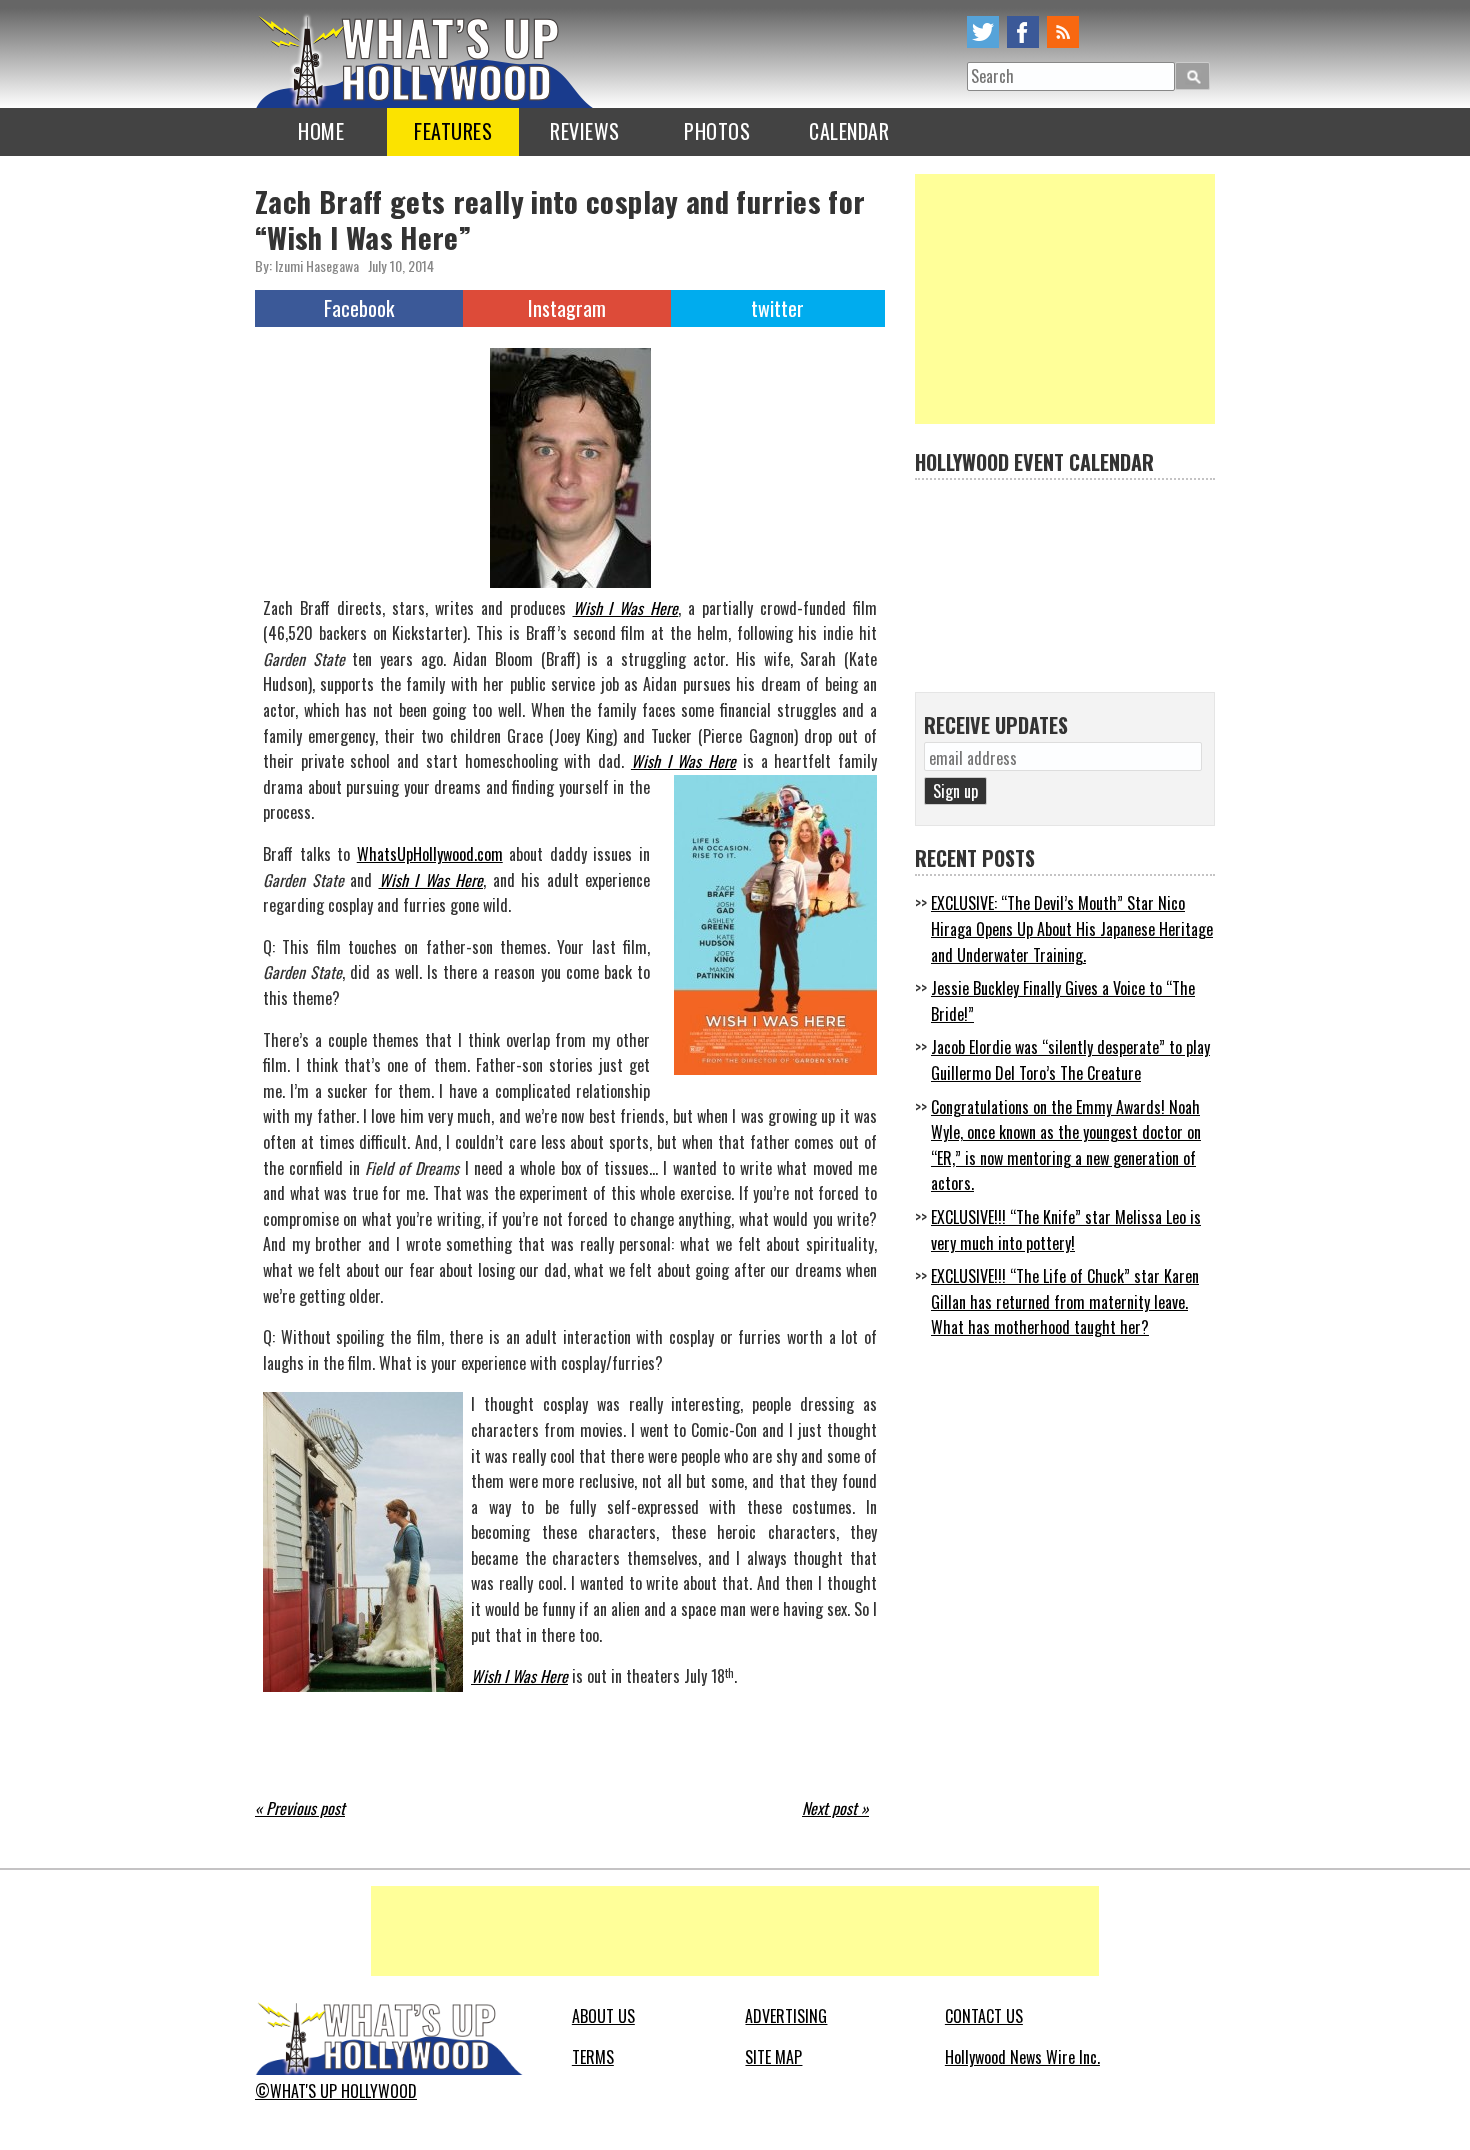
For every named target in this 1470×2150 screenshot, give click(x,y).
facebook (1023, 32)
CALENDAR (849, 131)
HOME (321, 131)
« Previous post (300, 1808)
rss (1063, 32)
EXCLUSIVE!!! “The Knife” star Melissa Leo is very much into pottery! (1066, 1230)
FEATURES (453, 131)
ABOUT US (603, 2016)
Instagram (567, 308)
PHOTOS (717, 131)
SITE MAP (773, 2057)
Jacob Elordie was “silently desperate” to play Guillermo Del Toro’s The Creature (1070, 1060)
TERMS (593, 2057)
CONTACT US (984, 2016)
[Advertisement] (1065, 299)
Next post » (835, 1808)
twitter (983, 32)
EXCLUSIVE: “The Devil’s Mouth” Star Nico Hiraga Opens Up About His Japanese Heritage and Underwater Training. (1072, 928)
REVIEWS (585, 131)
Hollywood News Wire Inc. (1022, 2057)
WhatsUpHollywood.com (430, 854)
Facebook (359, 308)
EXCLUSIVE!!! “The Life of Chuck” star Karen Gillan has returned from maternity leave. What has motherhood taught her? (1065, 1301)
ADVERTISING (786, 2016)
